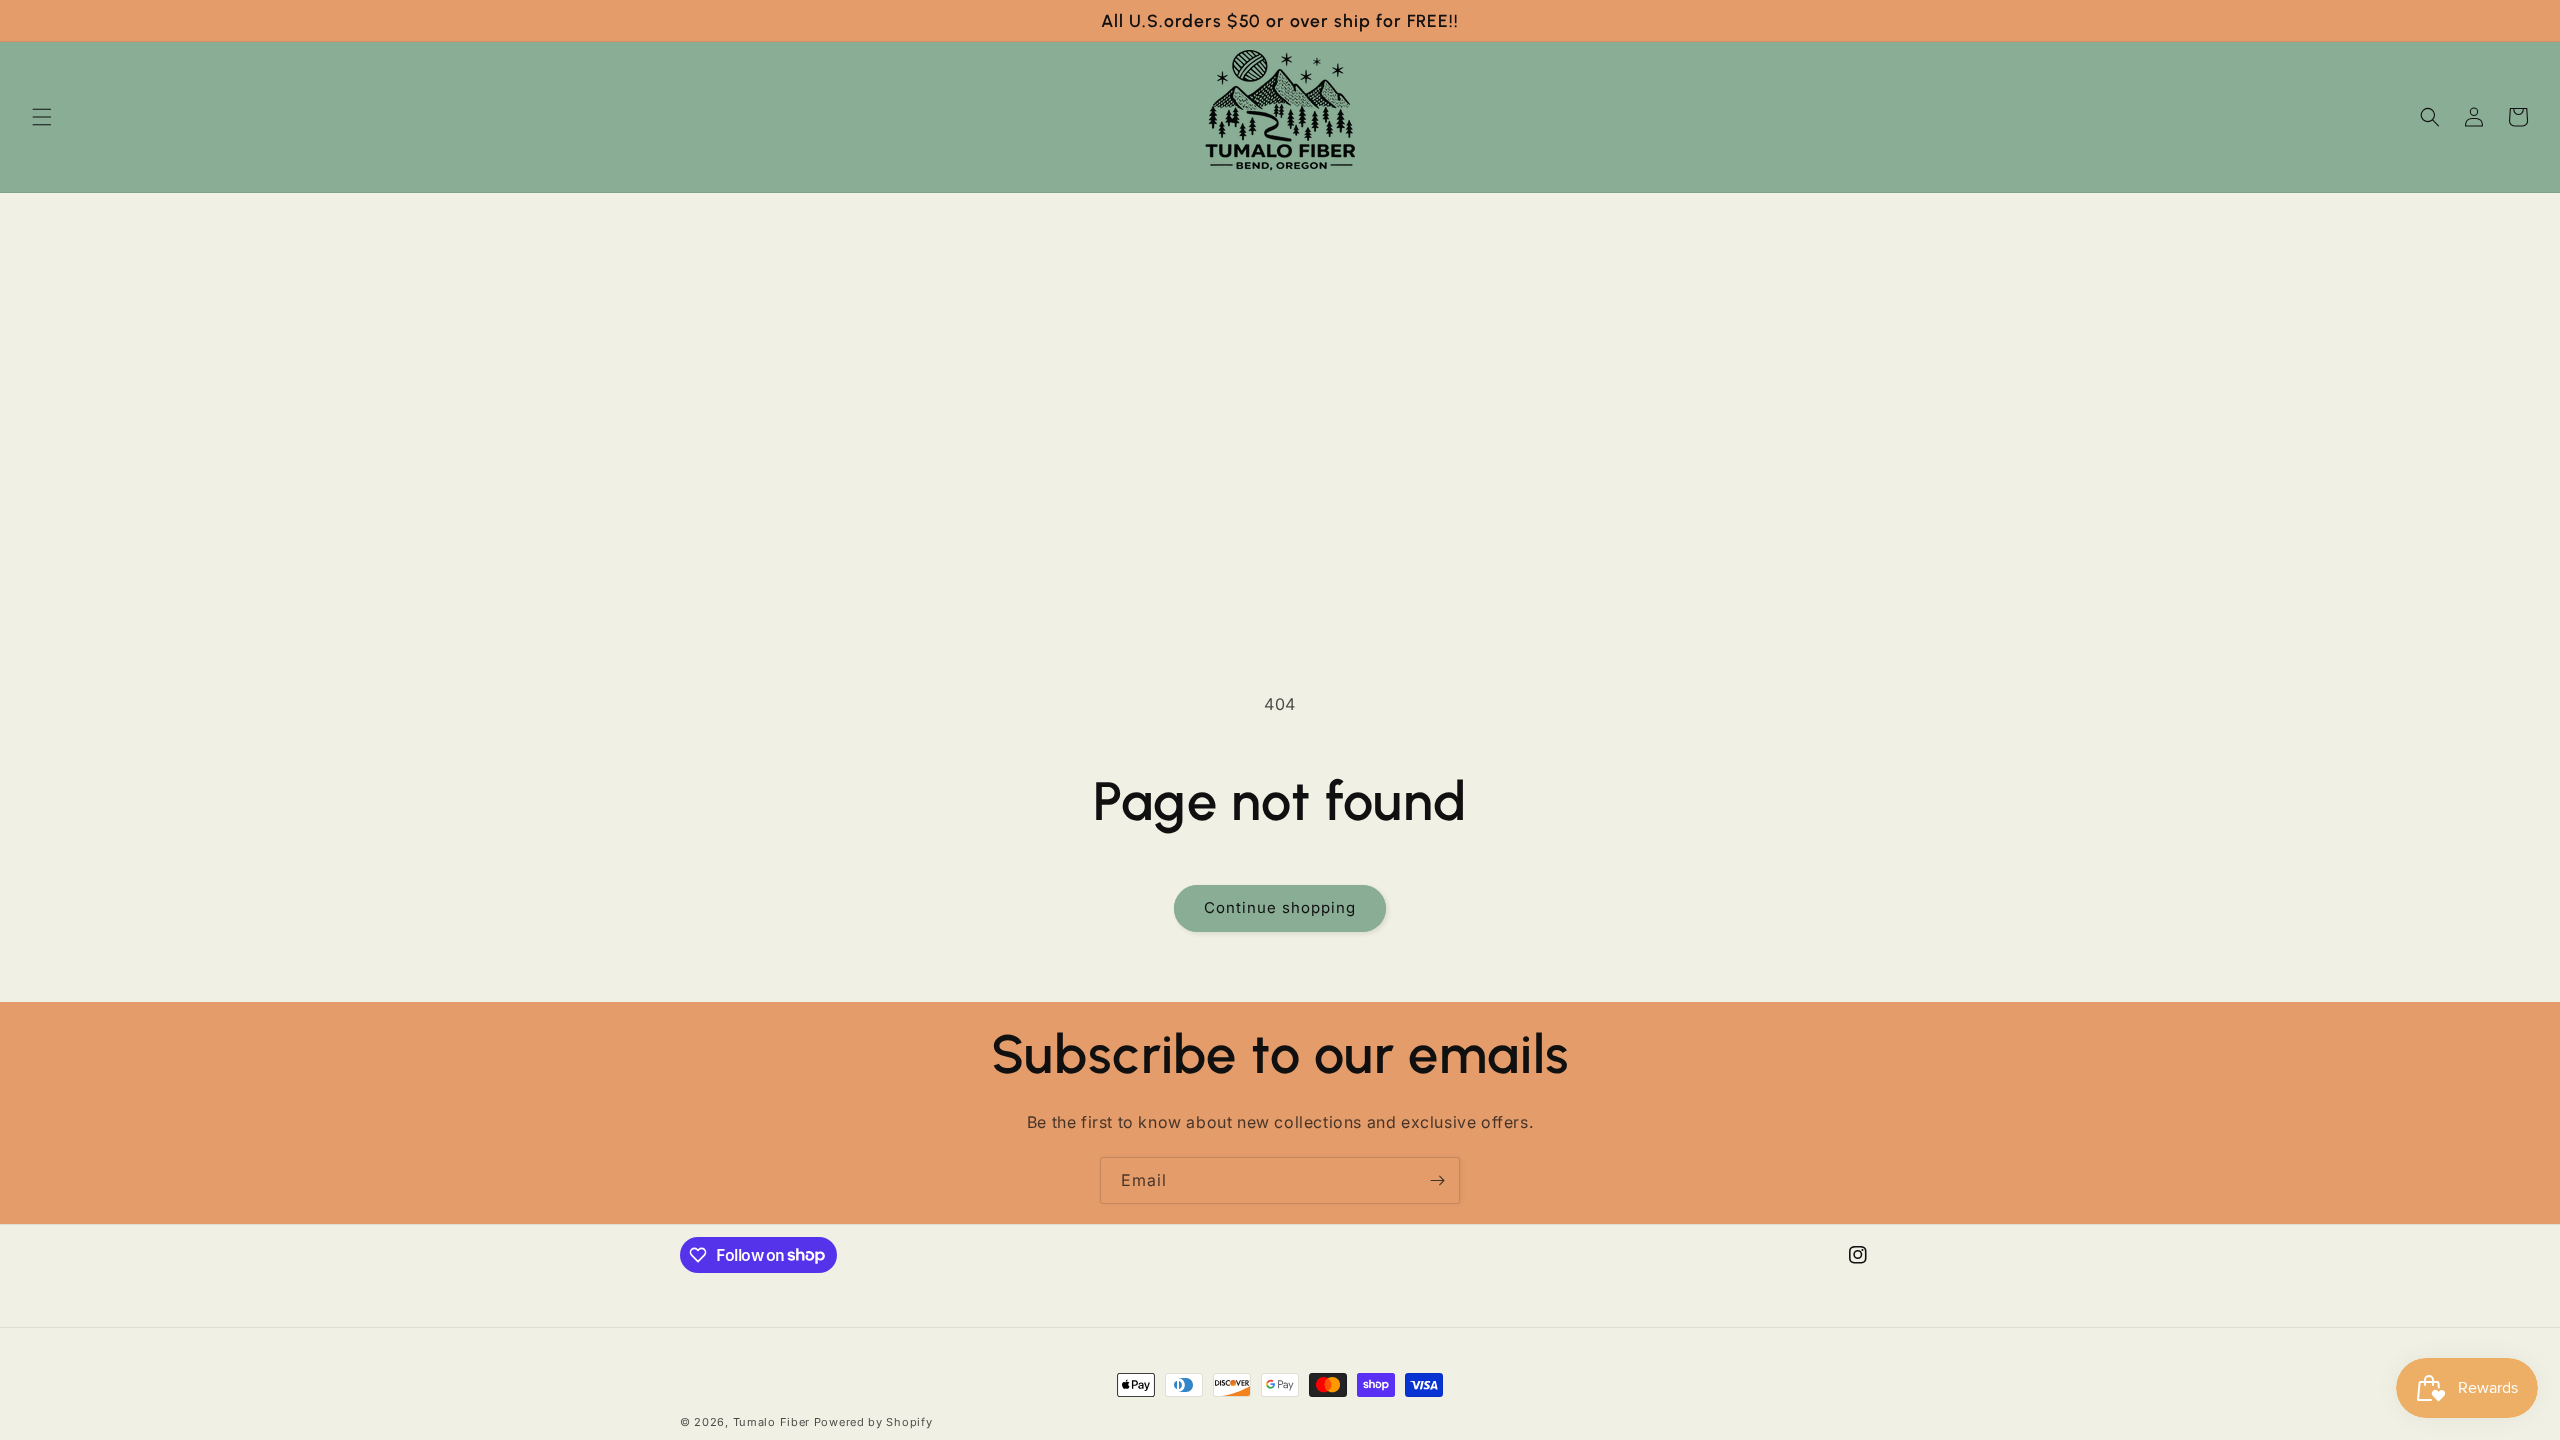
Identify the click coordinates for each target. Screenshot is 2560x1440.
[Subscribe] (1437, 1180)
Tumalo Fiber (771, 1422)
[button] (42, 117)
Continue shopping (1280, 907)
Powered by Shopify (873, 1422)
